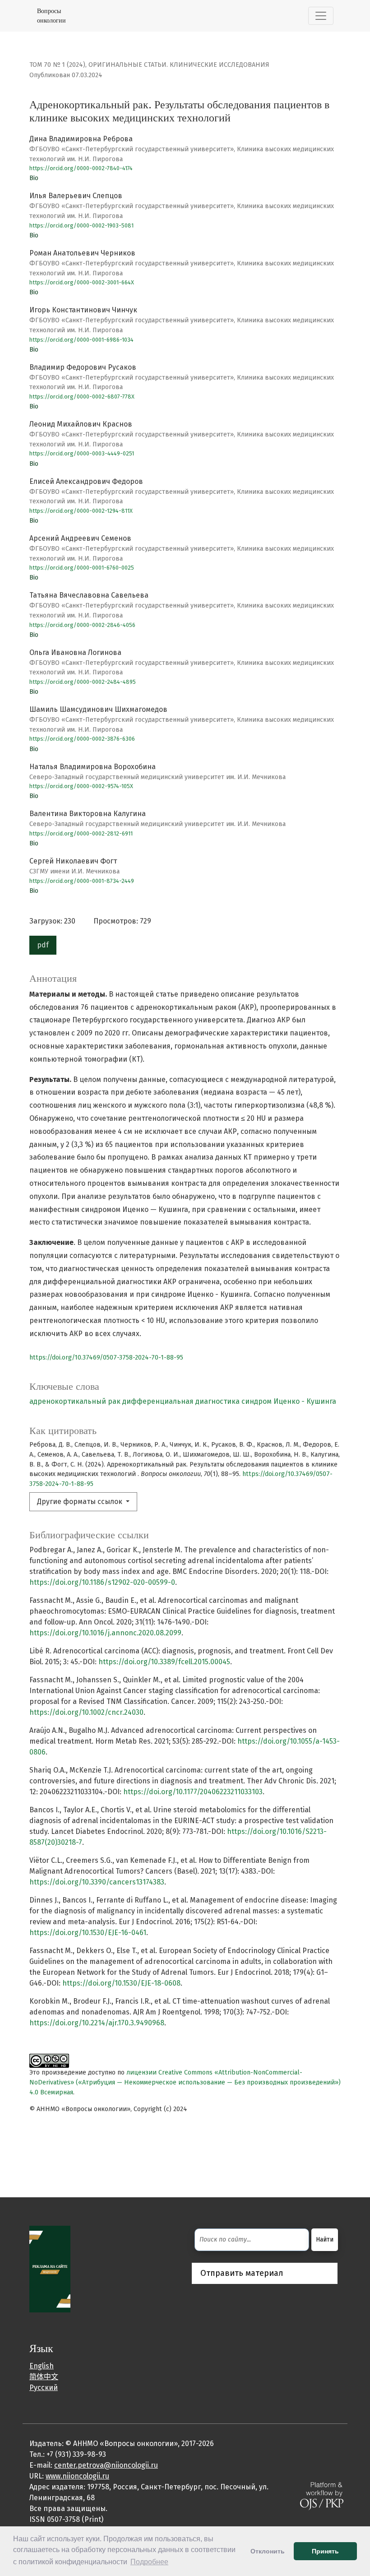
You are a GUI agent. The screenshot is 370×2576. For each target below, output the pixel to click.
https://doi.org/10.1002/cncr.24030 (86, 1712)
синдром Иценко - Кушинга (289, 1401)
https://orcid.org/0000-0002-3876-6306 (82, 739)
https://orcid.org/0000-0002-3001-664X (82, 282)
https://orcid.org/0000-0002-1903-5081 (81, 225)
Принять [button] (325, 2551)
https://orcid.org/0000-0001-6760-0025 (82, 568)
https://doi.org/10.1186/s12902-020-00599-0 (102, 1582)
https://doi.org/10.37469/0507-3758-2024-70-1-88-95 (106, 1358)
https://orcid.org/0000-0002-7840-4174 (81, 168)
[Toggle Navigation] (321, 16)
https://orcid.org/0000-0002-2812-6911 (81, 833)
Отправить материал (242, 2273)
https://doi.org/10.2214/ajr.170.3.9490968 (97, 2023)
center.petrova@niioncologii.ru (106, 2465)
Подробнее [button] (149, 2562)
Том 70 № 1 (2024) (57, 65)
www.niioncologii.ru (77, 2476)
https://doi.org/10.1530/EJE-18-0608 (121, 1983)
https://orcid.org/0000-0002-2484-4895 (83, 682)
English (42, 2366)
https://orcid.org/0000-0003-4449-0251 (82, 453)
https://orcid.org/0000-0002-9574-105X (81, 786)
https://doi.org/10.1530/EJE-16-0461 (88, 1933)
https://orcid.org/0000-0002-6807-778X (82, 397)
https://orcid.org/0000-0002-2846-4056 (82, 625)
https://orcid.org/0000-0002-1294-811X (81, 511)
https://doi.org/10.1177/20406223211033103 (193, 1792)
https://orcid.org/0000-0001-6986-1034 (81, 340)
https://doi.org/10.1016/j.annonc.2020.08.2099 (105, 1633)
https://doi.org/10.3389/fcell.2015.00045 (164, 1662)
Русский (44, 2388)
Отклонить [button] (268, 2551)
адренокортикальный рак (75, 1401)
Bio (34, 178)
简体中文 (44, 2377)
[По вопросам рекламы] (50, 2268)
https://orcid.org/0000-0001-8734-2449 (82, 881)
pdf (43, 945)
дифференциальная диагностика (181, 1401)
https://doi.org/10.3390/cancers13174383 (97, 1882)
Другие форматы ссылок (81, 1502)
